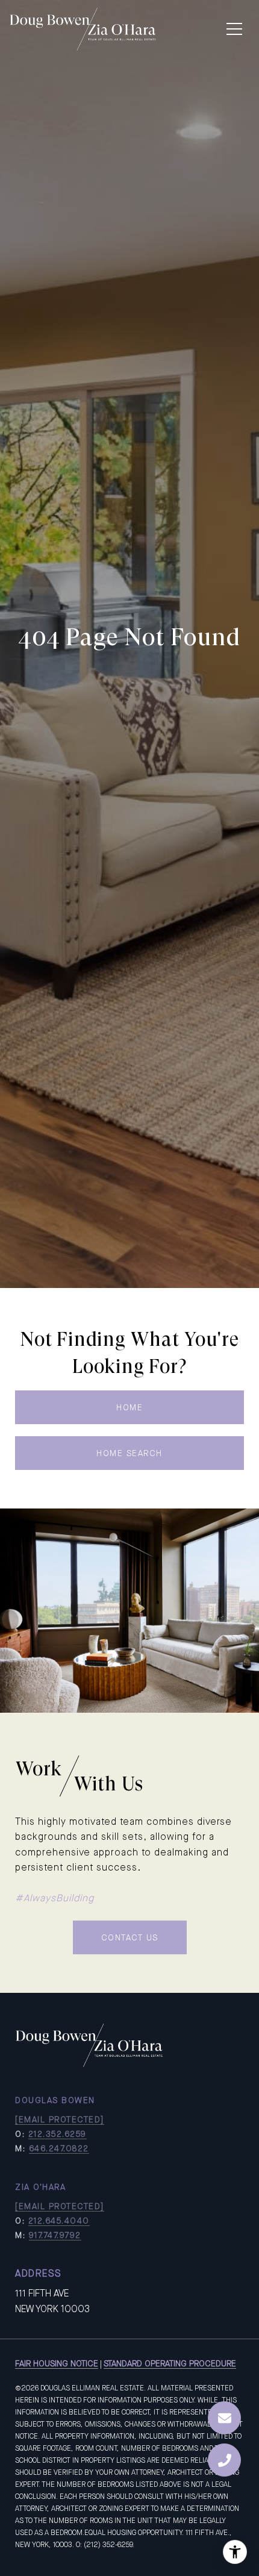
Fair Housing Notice (57, 2363)
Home (129, 1407)
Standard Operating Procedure (170, 2363)
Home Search (129, 1453)
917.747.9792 (55, 2235)
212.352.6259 (58, 2134)
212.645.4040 (59, 2221)
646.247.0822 (59, 2148)
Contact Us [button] (130, 1937)
